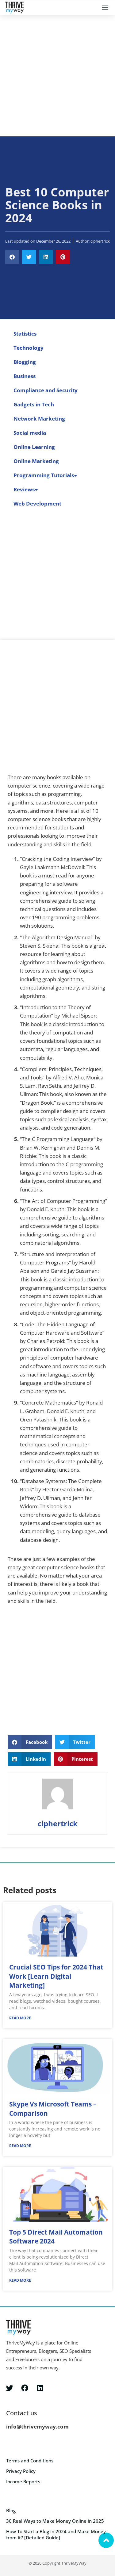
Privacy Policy (21, 2471)
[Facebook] (25, 2388)
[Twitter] (10, 2388)
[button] (105, 8)
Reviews (24, 489)
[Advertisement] (57, 76)
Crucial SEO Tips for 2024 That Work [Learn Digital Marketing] (56, 1976)
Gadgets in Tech (34, 404)
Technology (29, 348)
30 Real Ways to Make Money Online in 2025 (55, 2521)
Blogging (25, 362)
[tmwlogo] (14, 8)
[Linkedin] (40, 2388)
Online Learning (34, 447)
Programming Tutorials (44, 475)
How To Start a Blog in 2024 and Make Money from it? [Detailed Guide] (56, 2534)
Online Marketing (36, 461)
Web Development (37, 504)
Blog (11, 2510)
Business (25, 376)
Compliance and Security (46, 390)
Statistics (25, 334)
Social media (30, 433)
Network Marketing (39, 419)
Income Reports (23, 2481)
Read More (20, 2018)
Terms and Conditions (30, 2461)
